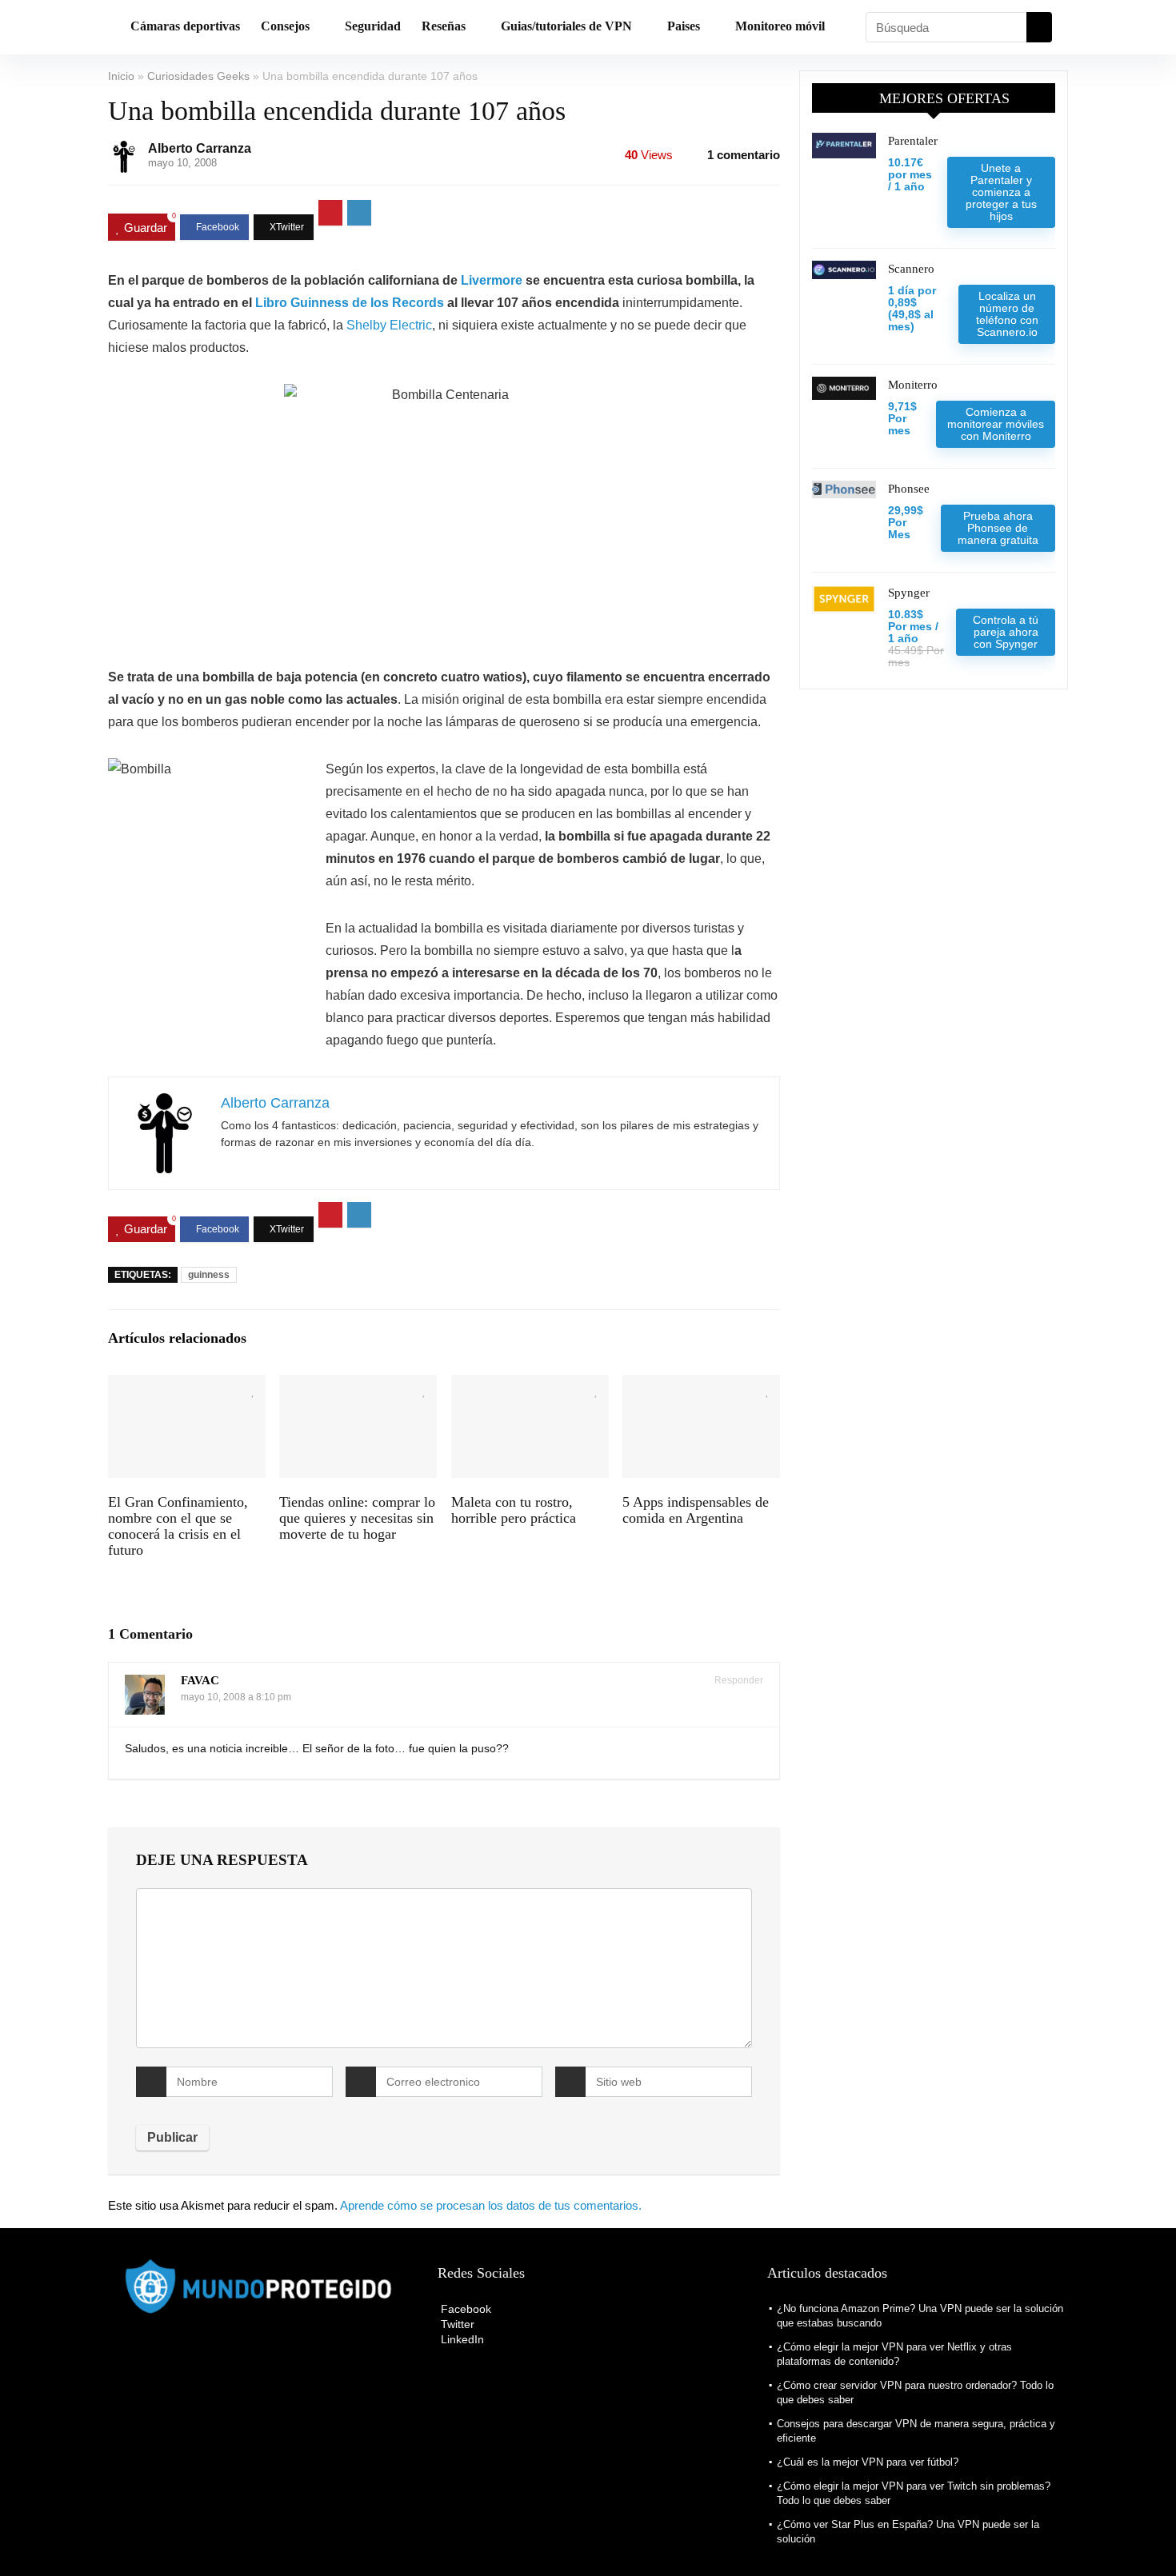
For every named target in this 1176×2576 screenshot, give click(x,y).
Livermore (492, 280)
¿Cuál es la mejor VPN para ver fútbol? (868, 2462)
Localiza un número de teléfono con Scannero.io (1007, 314)
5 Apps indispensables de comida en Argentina (696, 1510)
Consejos (285, 26)
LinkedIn (461, 2339)
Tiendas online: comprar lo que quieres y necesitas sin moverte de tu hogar (357, 1518)
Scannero (911, 269)
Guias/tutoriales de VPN (566, 26)
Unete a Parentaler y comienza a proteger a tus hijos (1001, 192)
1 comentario (744, 155)
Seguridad (373, 26)
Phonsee (909, 489)
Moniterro (913, 385)
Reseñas (444, 26)
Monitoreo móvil (780, 26)
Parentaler (913, 141)
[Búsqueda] (1039, 27)
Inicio (121, 76)
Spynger (909, 593)
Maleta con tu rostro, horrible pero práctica (514, 1510)
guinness (209, 1275)
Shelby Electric (389, 325)
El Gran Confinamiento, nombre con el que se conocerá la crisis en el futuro (178, 1526)
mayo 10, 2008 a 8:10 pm (236, 1697)
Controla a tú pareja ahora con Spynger (1006, 632)
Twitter (456, 2324)
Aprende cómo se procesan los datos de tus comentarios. (491, 2205)
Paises (684, 26)
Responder (738, 1680)
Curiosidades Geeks (198, 76)
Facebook (464, 2309)
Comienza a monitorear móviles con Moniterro (996, 424)
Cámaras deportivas (185, 26)
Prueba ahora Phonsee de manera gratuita (998, 528)
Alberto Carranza (200, 148)
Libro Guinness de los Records (350, 303)
